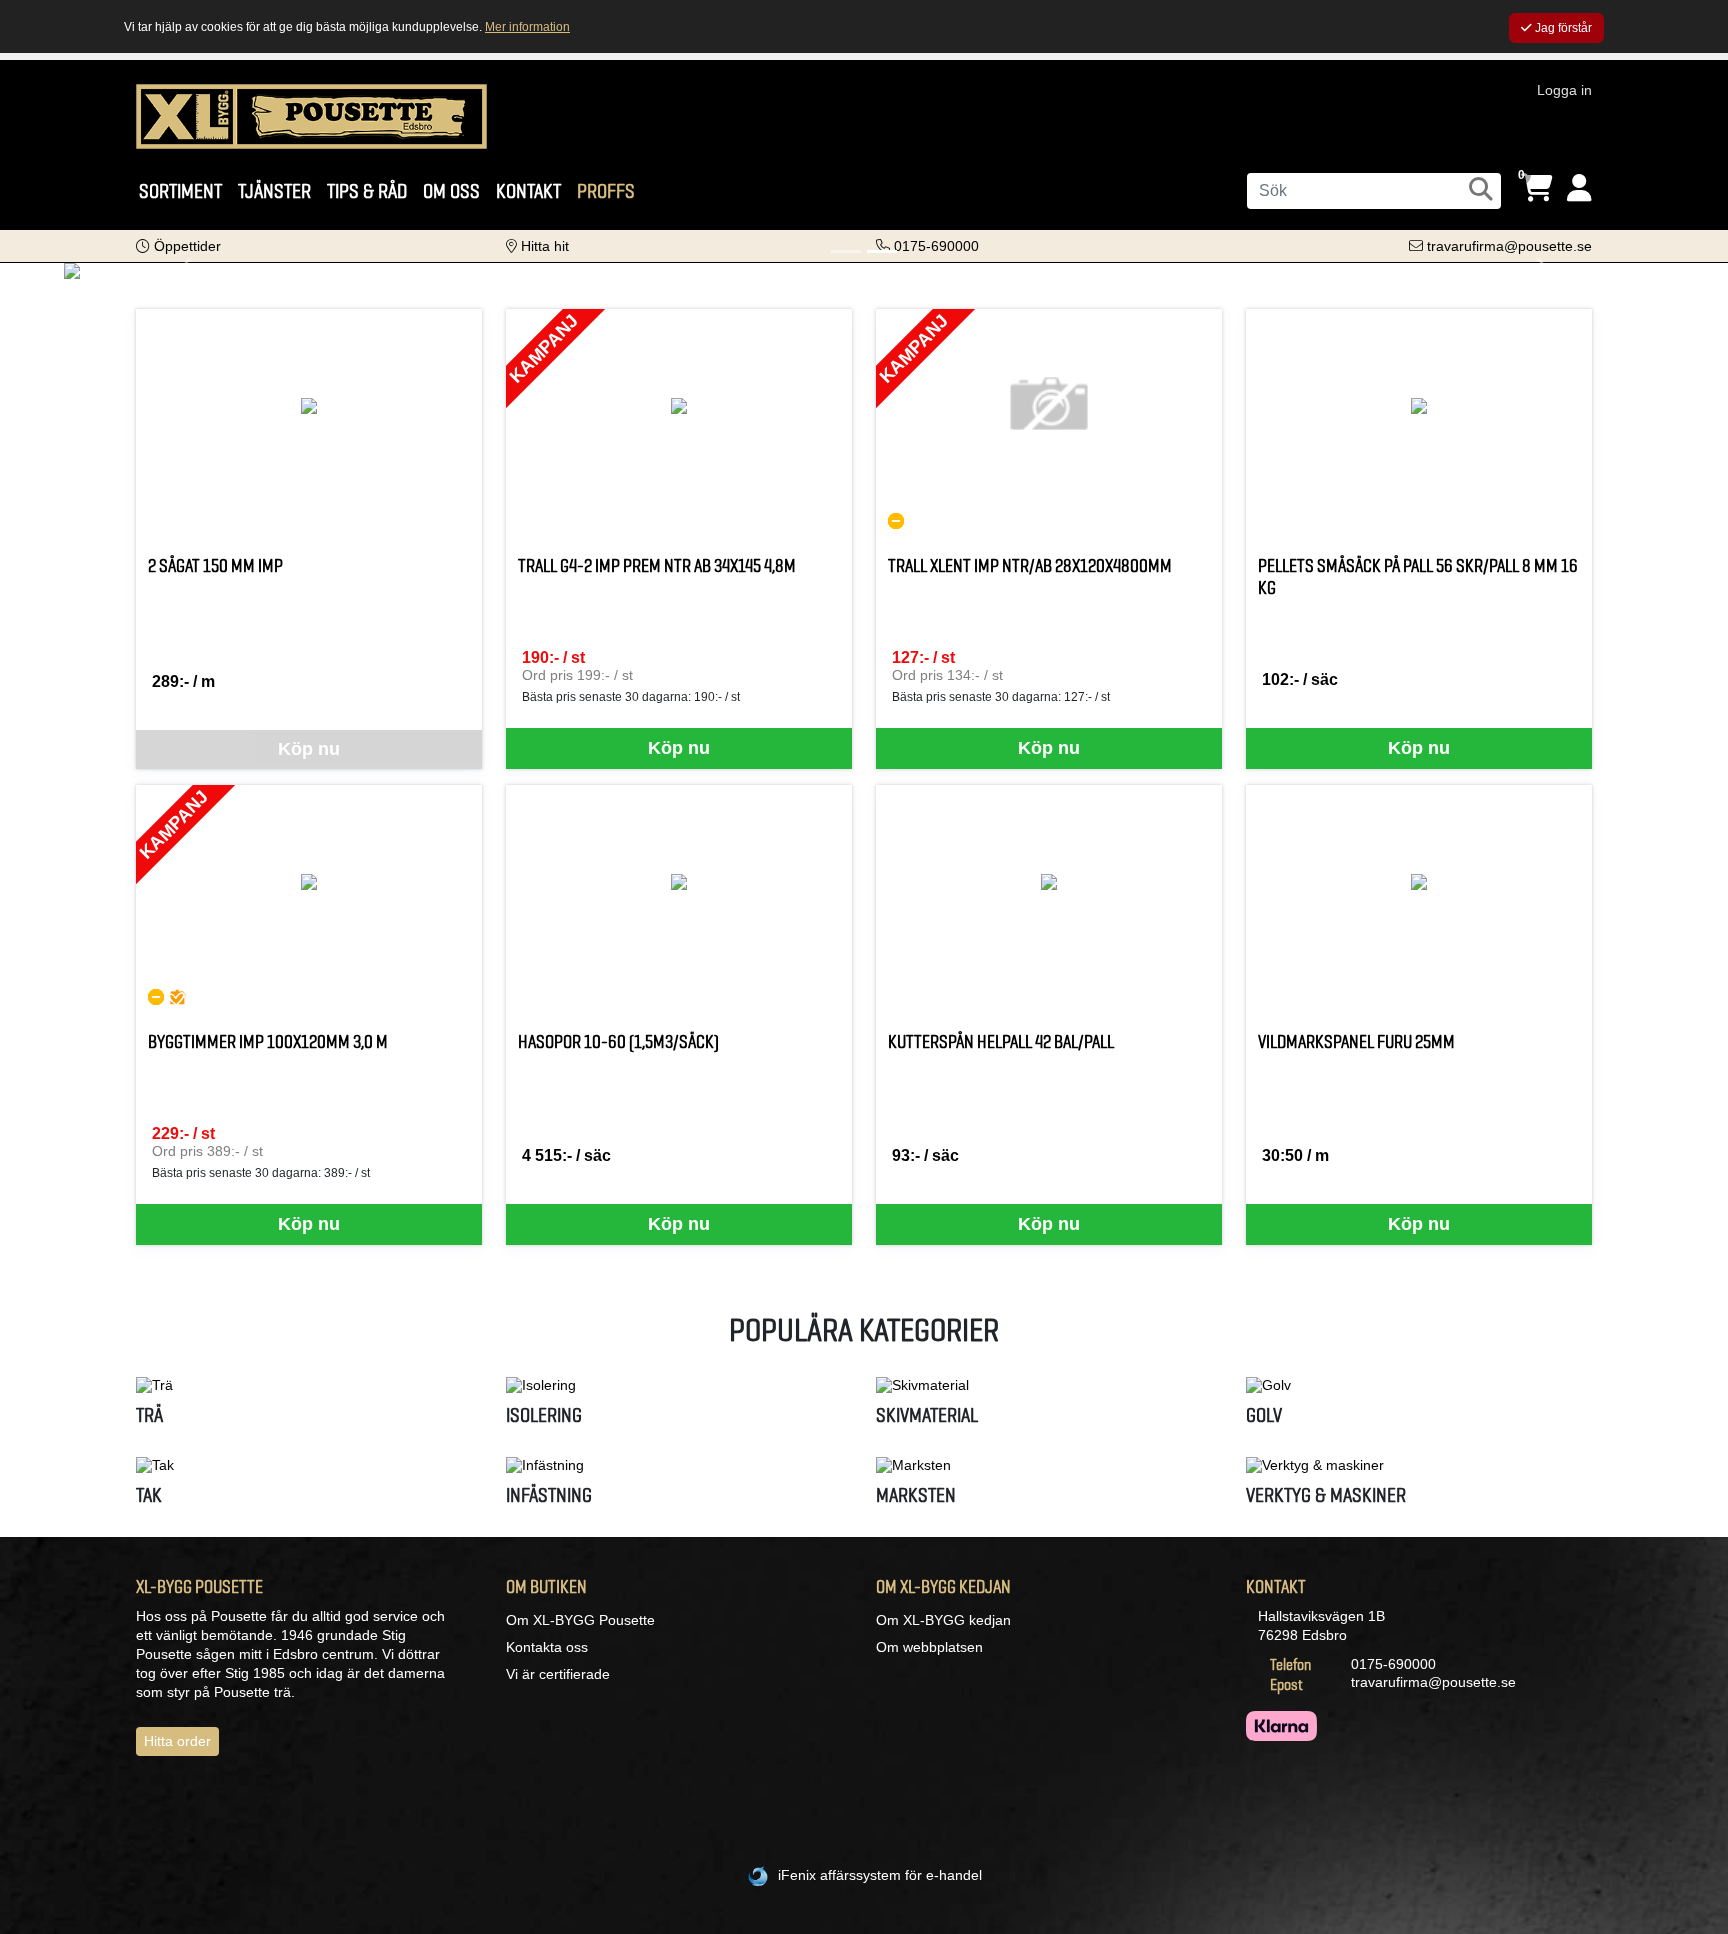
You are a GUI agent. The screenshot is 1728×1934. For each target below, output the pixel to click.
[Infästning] (679, 1465)
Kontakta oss (547, 1647)
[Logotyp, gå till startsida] (311, 115)
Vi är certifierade (558, 1674)
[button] (178, 246)
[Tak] (309, 1465)
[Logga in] (1579, 188)
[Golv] (1419, 1385)
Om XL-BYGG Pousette (580, 1620)
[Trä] (309, 1385)
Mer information (527, 27)
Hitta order (177, 1741)
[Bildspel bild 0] (846, 251)
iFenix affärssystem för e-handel (880, 1875)
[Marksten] (1049, 1465)
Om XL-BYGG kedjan (943, 1620)
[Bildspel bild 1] (882, 251)
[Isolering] (679, 1385)
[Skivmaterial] (1049, 1385)
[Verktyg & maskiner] (1419, 1465)
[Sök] (1481, 189)
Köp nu (679, 748)
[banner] (864, 271)
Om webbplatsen (929, 1647)
